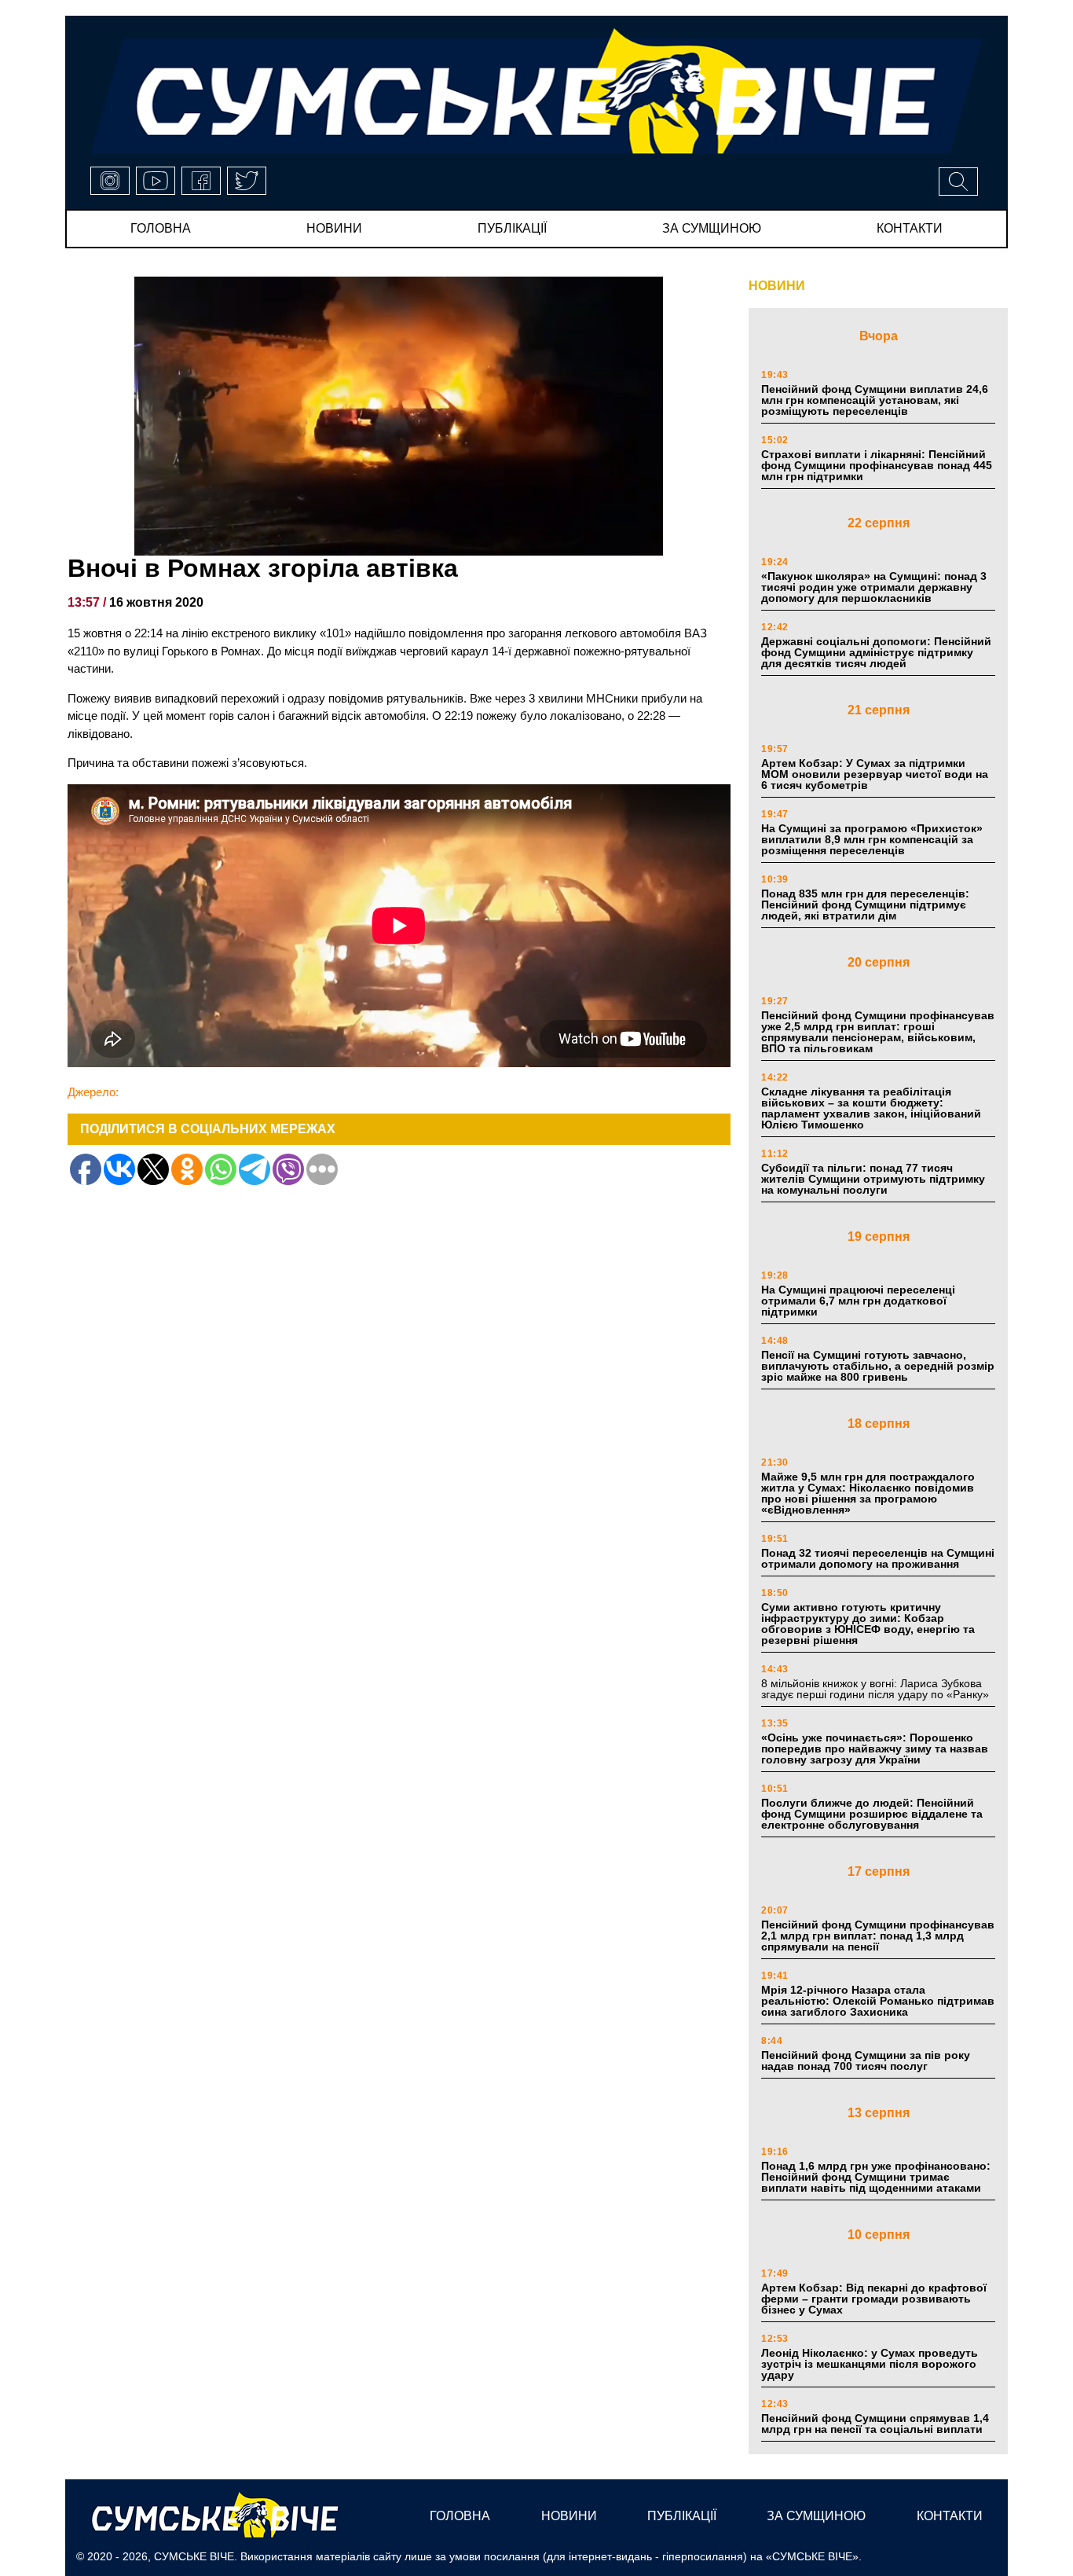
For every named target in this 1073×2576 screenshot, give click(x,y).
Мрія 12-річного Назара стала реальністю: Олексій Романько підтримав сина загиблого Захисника (878, 2001)
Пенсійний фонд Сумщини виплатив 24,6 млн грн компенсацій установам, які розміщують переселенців (875, 400)
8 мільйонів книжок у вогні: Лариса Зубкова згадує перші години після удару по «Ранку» (877, 1689)
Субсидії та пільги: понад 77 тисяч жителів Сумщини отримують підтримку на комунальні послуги (873, 1179)
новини (334, 228)
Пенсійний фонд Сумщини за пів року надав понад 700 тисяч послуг (866, 2060)
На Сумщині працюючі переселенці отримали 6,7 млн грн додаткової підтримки (858, 1301)
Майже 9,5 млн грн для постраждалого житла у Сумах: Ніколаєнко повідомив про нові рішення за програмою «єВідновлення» (868, 1493)
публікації (512, 228)
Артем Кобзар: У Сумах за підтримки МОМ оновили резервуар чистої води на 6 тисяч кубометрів (875, 774)
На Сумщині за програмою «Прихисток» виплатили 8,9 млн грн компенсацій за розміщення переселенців (872, 839)
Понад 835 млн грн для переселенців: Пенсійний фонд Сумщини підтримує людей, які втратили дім (865, 905)
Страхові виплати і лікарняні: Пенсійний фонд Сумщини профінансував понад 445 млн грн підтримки (877, 465)
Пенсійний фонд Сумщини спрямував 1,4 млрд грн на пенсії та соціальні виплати (875, 2424)
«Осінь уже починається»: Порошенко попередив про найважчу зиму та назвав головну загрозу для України (875, 1749)
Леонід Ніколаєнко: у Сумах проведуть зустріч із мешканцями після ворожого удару (870, 2364)
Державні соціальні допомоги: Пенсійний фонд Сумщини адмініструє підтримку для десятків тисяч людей (876, 652)
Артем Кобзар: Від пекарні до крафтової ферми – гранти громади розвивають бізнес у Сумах (874, 2299)
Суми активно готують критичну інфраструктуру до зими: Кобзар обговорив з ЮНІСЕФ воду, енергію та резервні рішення (868, 1624)
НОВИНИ (777, 286)
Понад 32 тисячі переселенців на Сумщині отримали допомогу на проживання (878, 1558)
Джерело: (93, 1092)
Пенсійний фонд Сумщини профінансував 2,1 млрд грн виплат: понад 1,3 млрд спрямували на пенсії (878, 1936)
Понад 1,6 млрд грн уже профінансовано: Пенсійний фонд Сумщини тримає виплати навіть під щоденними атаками (876, 2177)
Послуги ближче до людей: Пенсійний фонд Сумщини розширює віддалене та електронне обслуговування (872, 1814)
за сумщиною (712, 228)
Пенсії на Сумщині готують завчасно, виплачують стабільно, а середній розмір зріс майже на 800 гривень (878, 1366)
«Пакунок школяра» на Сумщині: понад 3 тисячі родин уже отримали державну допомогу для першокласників (874, 587)
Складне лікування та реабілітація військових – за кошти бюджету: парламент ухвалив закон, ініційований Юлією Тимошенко (871, 1108)
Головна (161, 228)
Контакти (910, 228)
